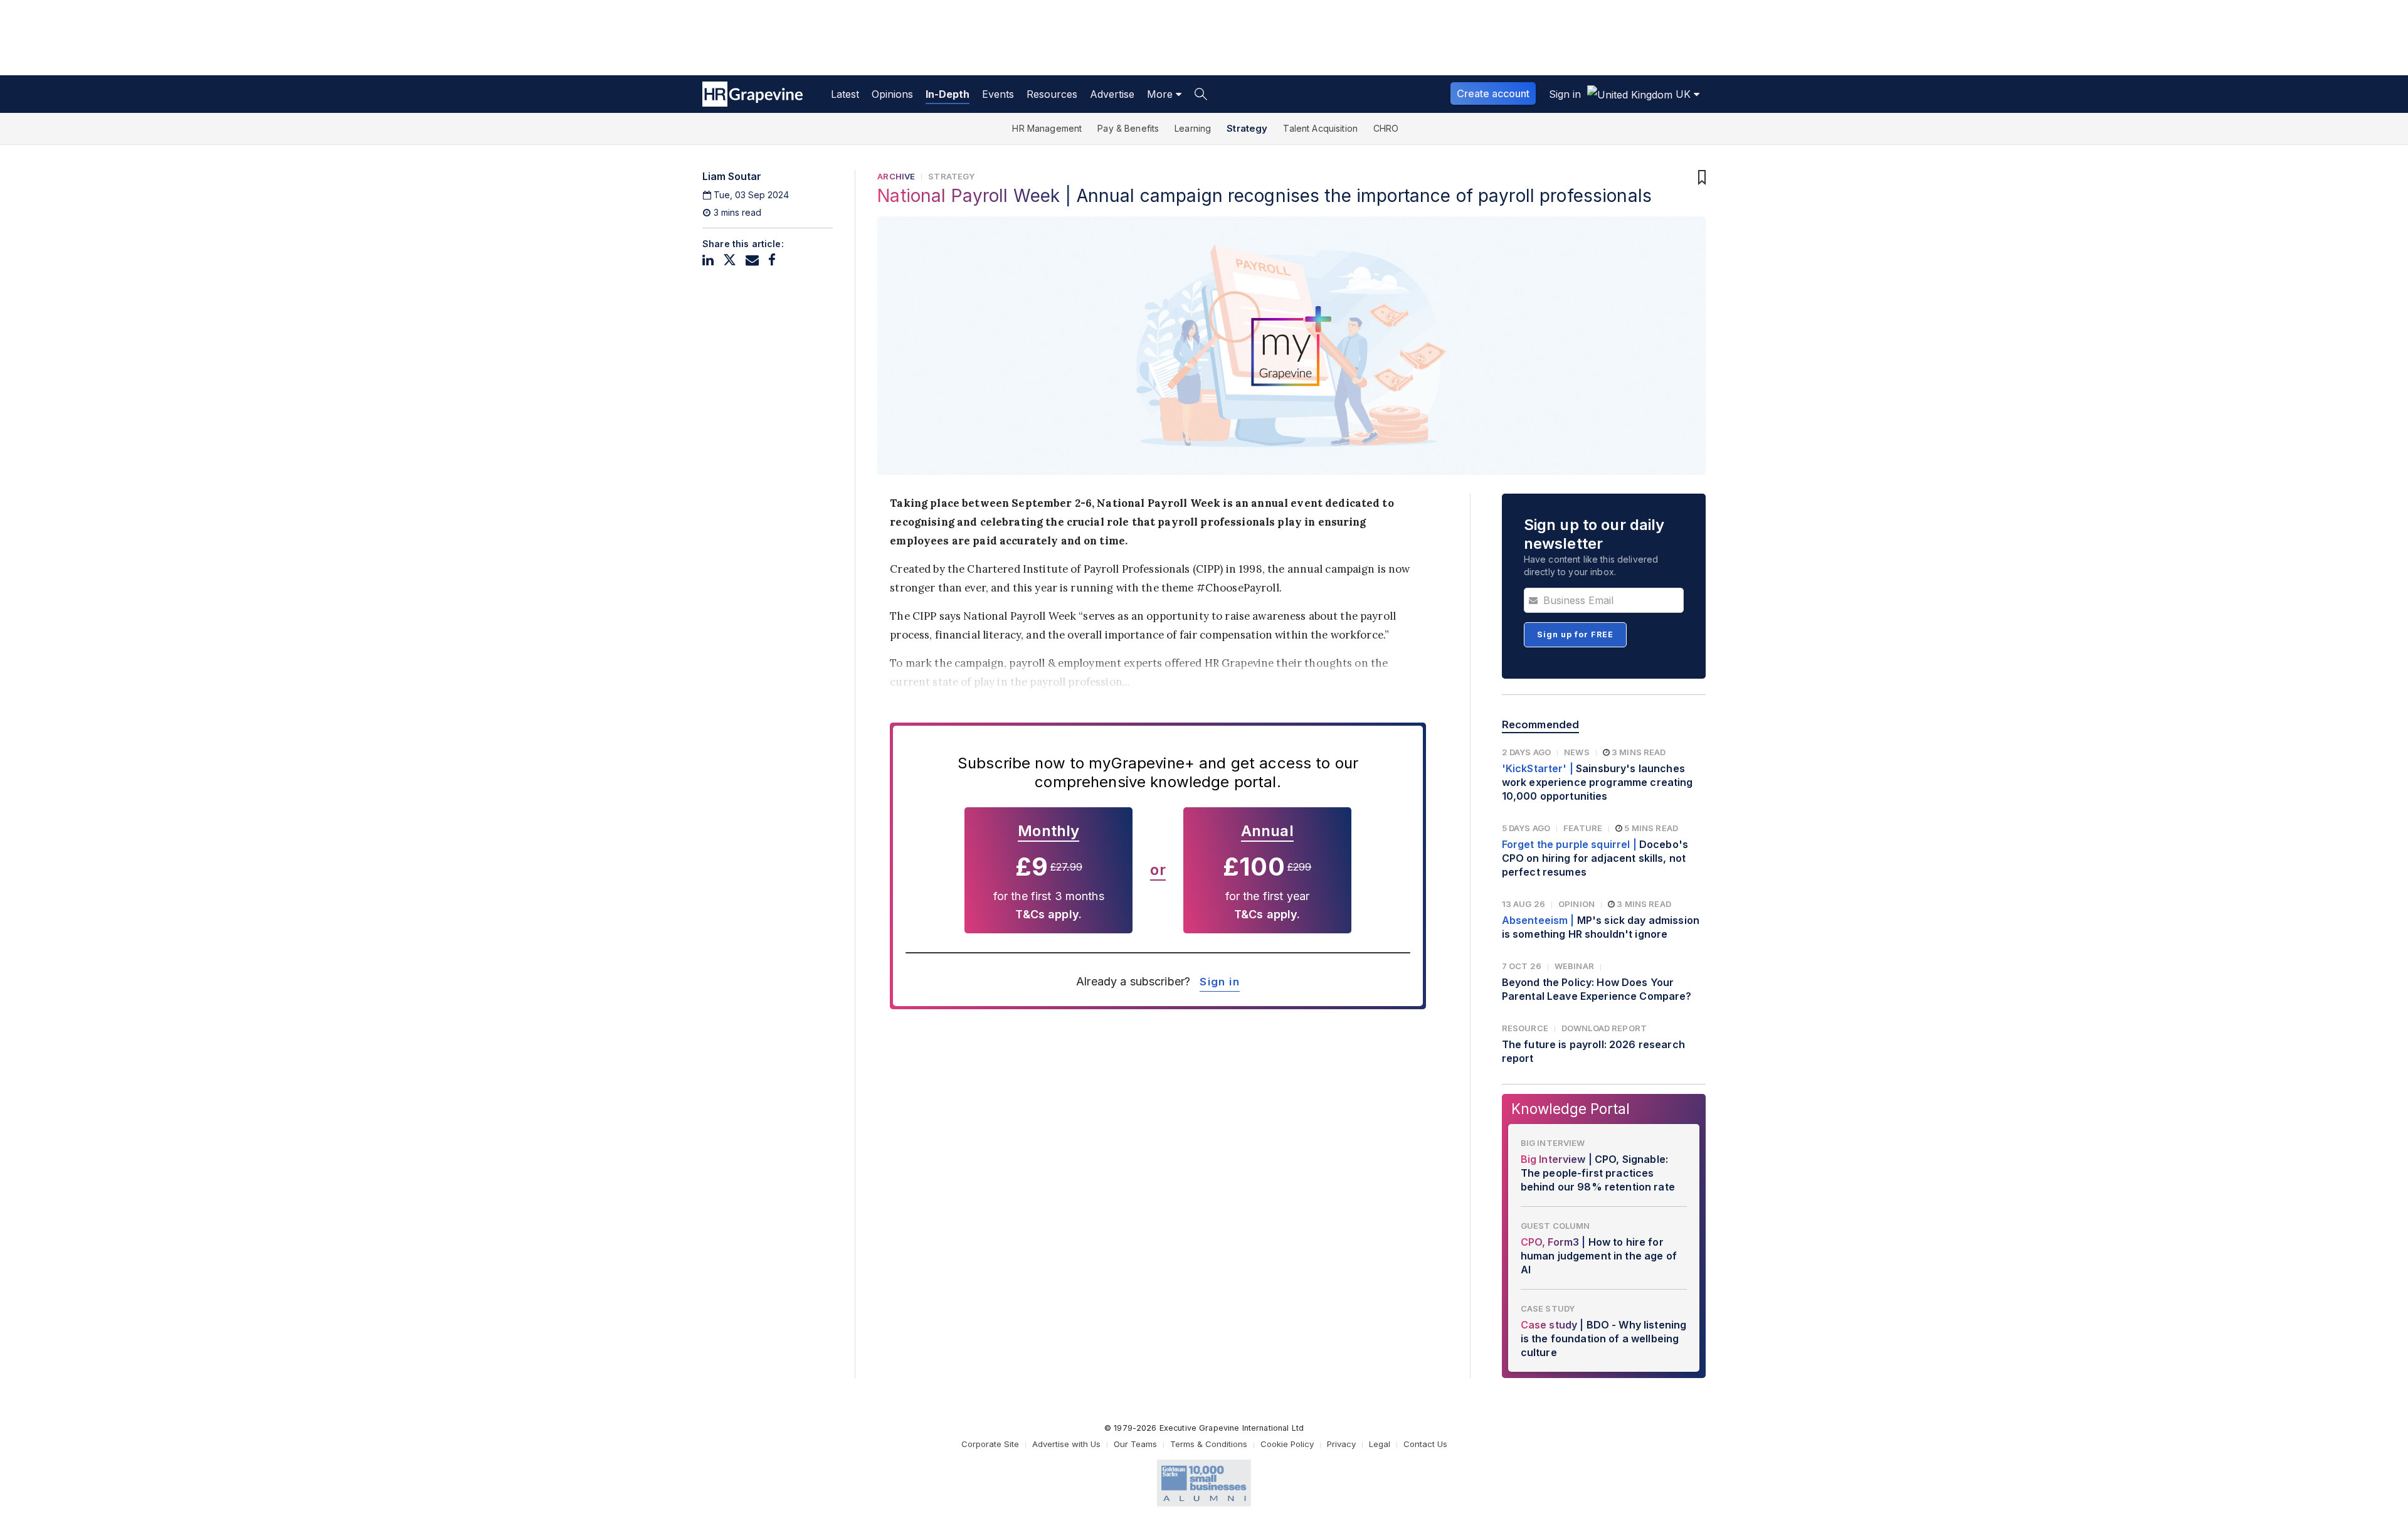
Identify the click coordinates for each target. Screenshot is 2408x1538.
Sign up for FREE (1575, 634)
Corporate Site (990, 1444)
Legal (1380, 1444)
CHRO (1386, 128)
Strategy (1247, 128)
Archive (896, 176)
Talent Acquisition (1320, 128)
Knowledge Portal (1571, 1109)
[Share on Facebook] (772, 260)
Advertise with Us (1066, 1444)
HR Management (1047, 128)
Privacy (1341, 1444)
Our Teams (1135, 1444)
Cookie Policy (1287, 1444)
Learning (1193, 128)
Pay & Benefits (1128, 128)
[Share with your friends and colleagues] (752, 260)
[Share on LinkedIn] (708, 260)
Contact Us (1425, 1444)
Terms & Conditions (1209, 1444)
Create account (1493, 93)
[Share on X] (730, 260)
